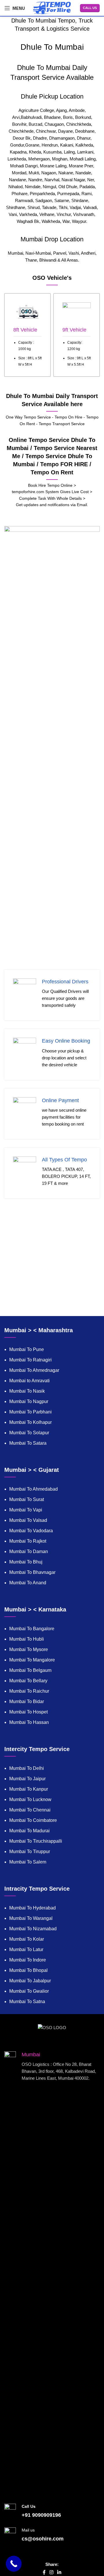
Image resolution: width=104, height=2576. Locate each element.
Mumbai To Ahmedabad (34, 1489)
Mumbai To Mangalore (32, 1660)
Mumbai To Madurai (29, 1831)
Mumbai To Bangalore (32, 1629)
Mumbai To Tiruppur (30, 1851)
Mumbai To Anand (28, 1583)
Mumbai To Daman (29, 1551)
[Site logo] (52, 7)
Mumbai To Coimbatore (33, 1820)
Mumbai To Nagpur (29, 1401)
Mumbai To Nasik (27, 1391)
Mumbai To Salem (28, 1862)
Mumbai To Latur (26, 1949)
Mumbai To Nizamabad (33, 1929)
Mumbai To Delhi (27, 1768)
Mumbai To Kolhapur (30, 1422)
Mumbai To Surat (27, 1499)
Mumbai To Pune (27, 1349)
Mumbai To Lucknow (30, 1799)
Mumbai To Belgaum (30, 1670)
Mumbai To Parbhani (30, 1412)
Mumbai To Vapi (26, 1510)
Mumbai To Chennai (30, 1810)
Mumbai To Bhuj (26, 1562)
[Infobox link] (27, 335)
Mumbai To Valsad (28, 1520)
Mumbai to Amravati (29, 1381)
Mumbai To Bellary (28, 1681)
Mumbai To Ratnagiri (30, 1360)
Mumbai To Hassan (29, 1722)
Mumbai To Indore (28, 1960)
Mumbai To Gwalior (29, 1991)
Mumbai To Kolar (27, 1939)
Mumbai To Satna (27, 2002)
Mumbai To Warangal (31, 1918)
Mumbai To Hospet (28, 1712)
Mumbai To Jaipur (27, 1779)
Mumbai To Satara (28, 1443)
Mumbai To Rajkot (28, 1541)
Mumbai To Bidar (27, 1701)
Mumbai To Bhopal (28, 1970)
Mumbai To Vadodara (31, 1531)
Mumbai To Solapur (29, 1433)
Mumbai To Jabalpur (30, 1981)
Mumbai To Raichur (29, 1691)
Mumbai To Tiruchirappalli (36, 1841)
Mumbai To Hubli (27, 1639)
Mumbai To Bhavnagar (32, 1572)
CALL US (90, 8)
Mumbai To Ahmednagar (34, 1370)
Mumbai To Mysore (29, 1649)
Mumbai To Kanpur (29, 1789)
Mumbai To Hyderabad (32, 1908)
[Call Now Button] (14, 2564)
